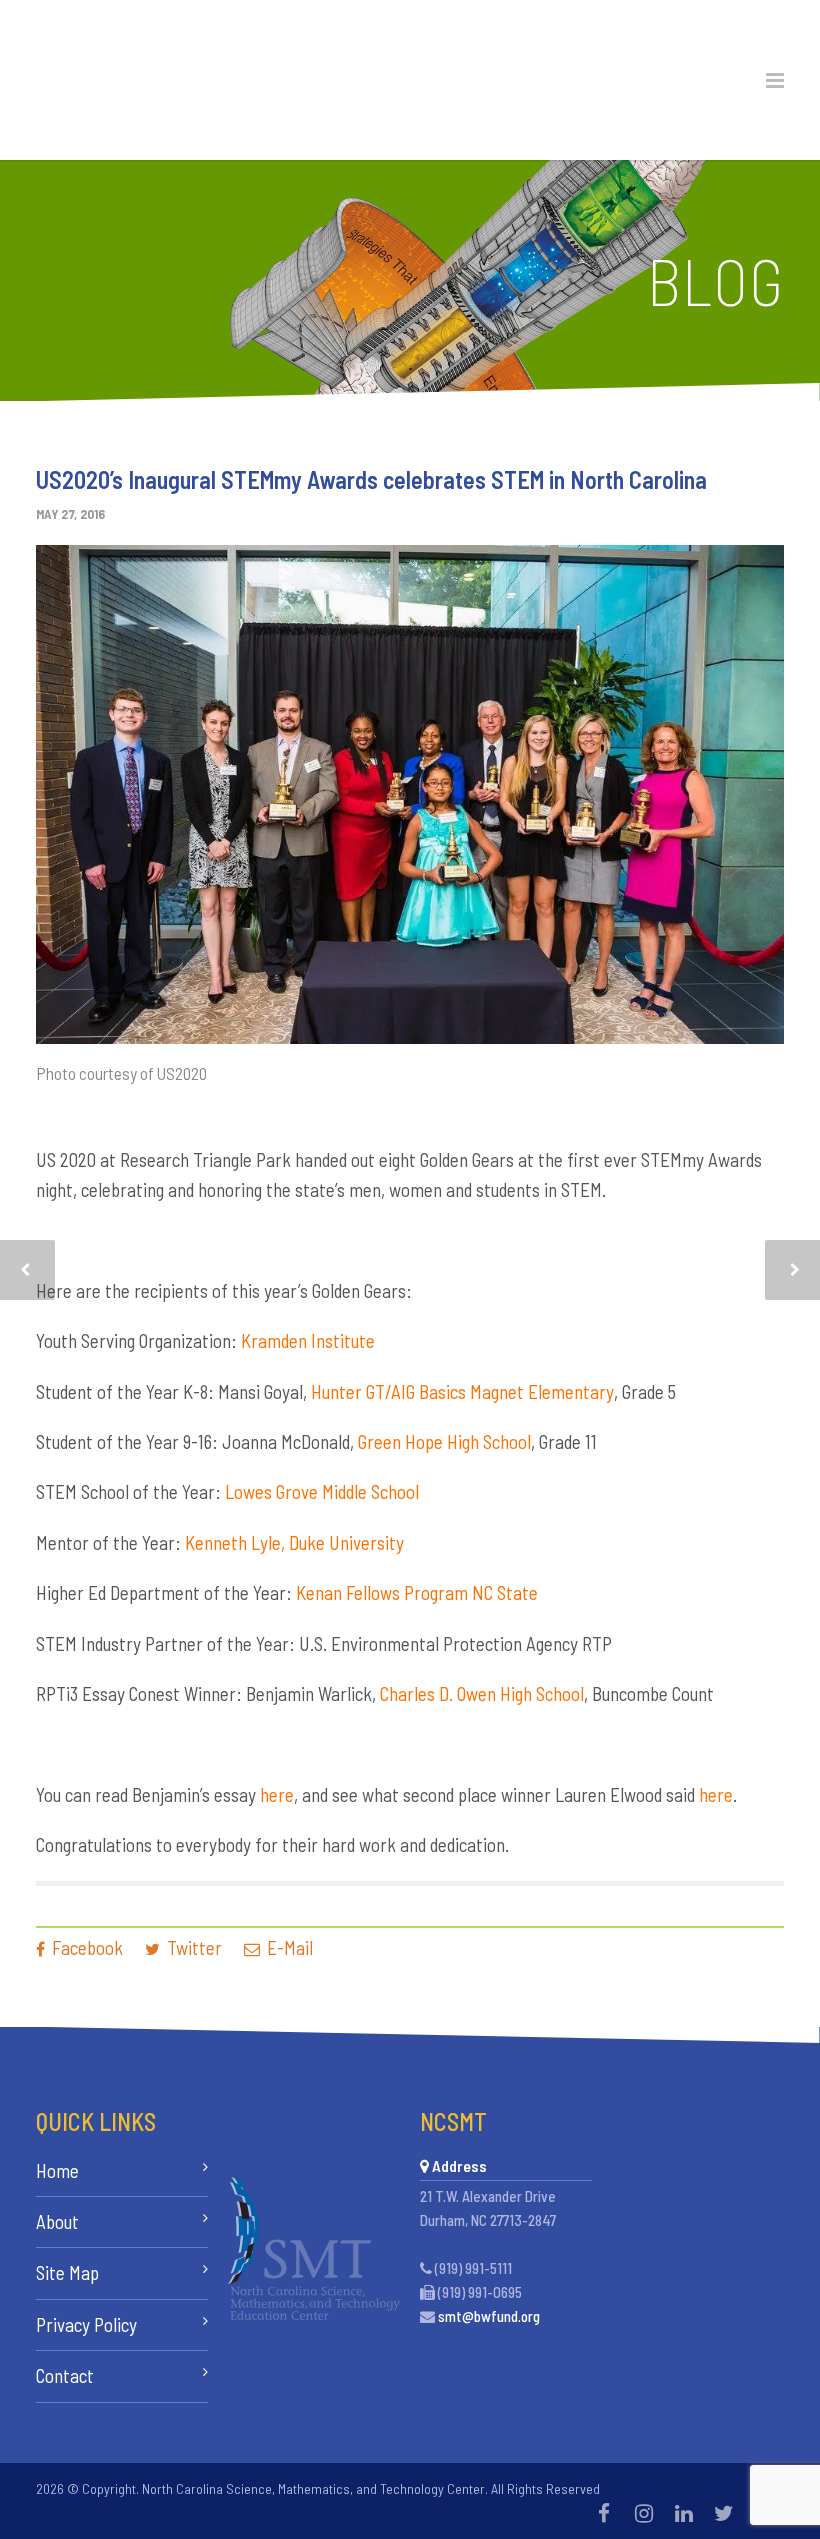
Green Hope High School (444, 1441)
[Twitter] (724, 2513)
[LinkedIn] (684, 2513)
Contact (65, 2375)
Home (57, 2170)
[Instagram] (644, 2513)
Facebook (85, 1947)
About (57, 2221)
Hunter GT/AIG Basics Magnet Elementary (462, 1391)
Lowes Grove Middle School (322, 1491)
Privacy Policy (86, 2324)
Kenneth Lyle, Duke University (294, 1542)
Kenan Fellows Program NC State (417, 1592)
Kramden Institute (308, 1340)
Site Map (67, 2272)
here (277, 1794)
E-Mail (288, 1947)
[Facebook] (604, 2513)
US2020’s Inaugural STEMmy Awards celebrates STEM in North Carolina (371, 479)
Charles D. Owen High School (482, 1693)
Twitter (192, 1947)
